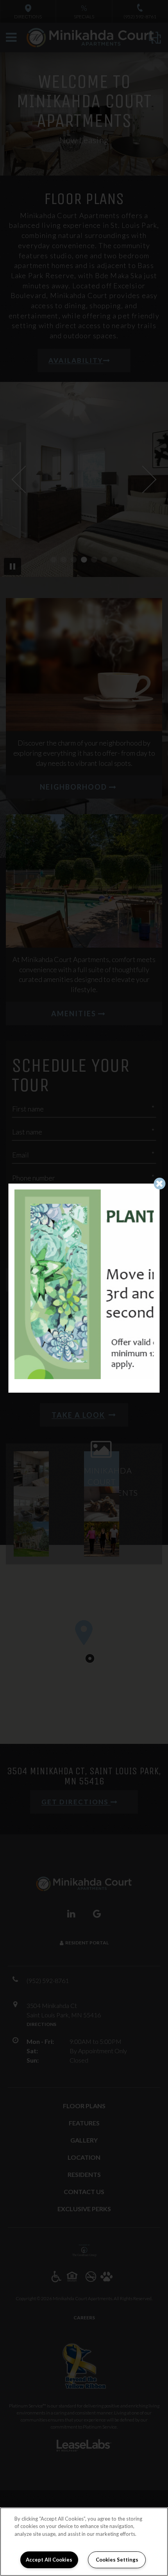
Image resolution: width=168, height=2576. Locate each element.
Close (160, 1183)
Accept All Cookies (49, 2560)
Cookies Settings (117, 2560)
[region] (84, 2542)
